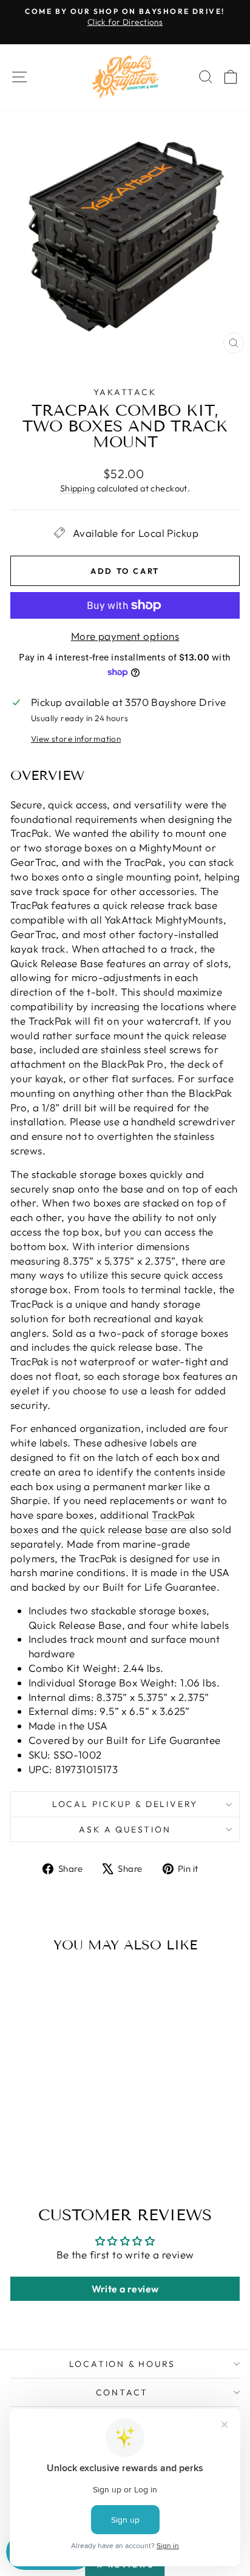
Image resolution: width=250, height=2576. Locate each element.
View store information (76, 739)
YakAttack (125, 392)
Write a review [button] (125, 2289)
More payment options (125, 636)
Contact (122, 2392)
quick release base (124, 1529)
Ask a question (125, 1829)
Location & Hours (122, 2364)
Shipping (77, 488)
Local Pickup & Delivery (125, 1804)
